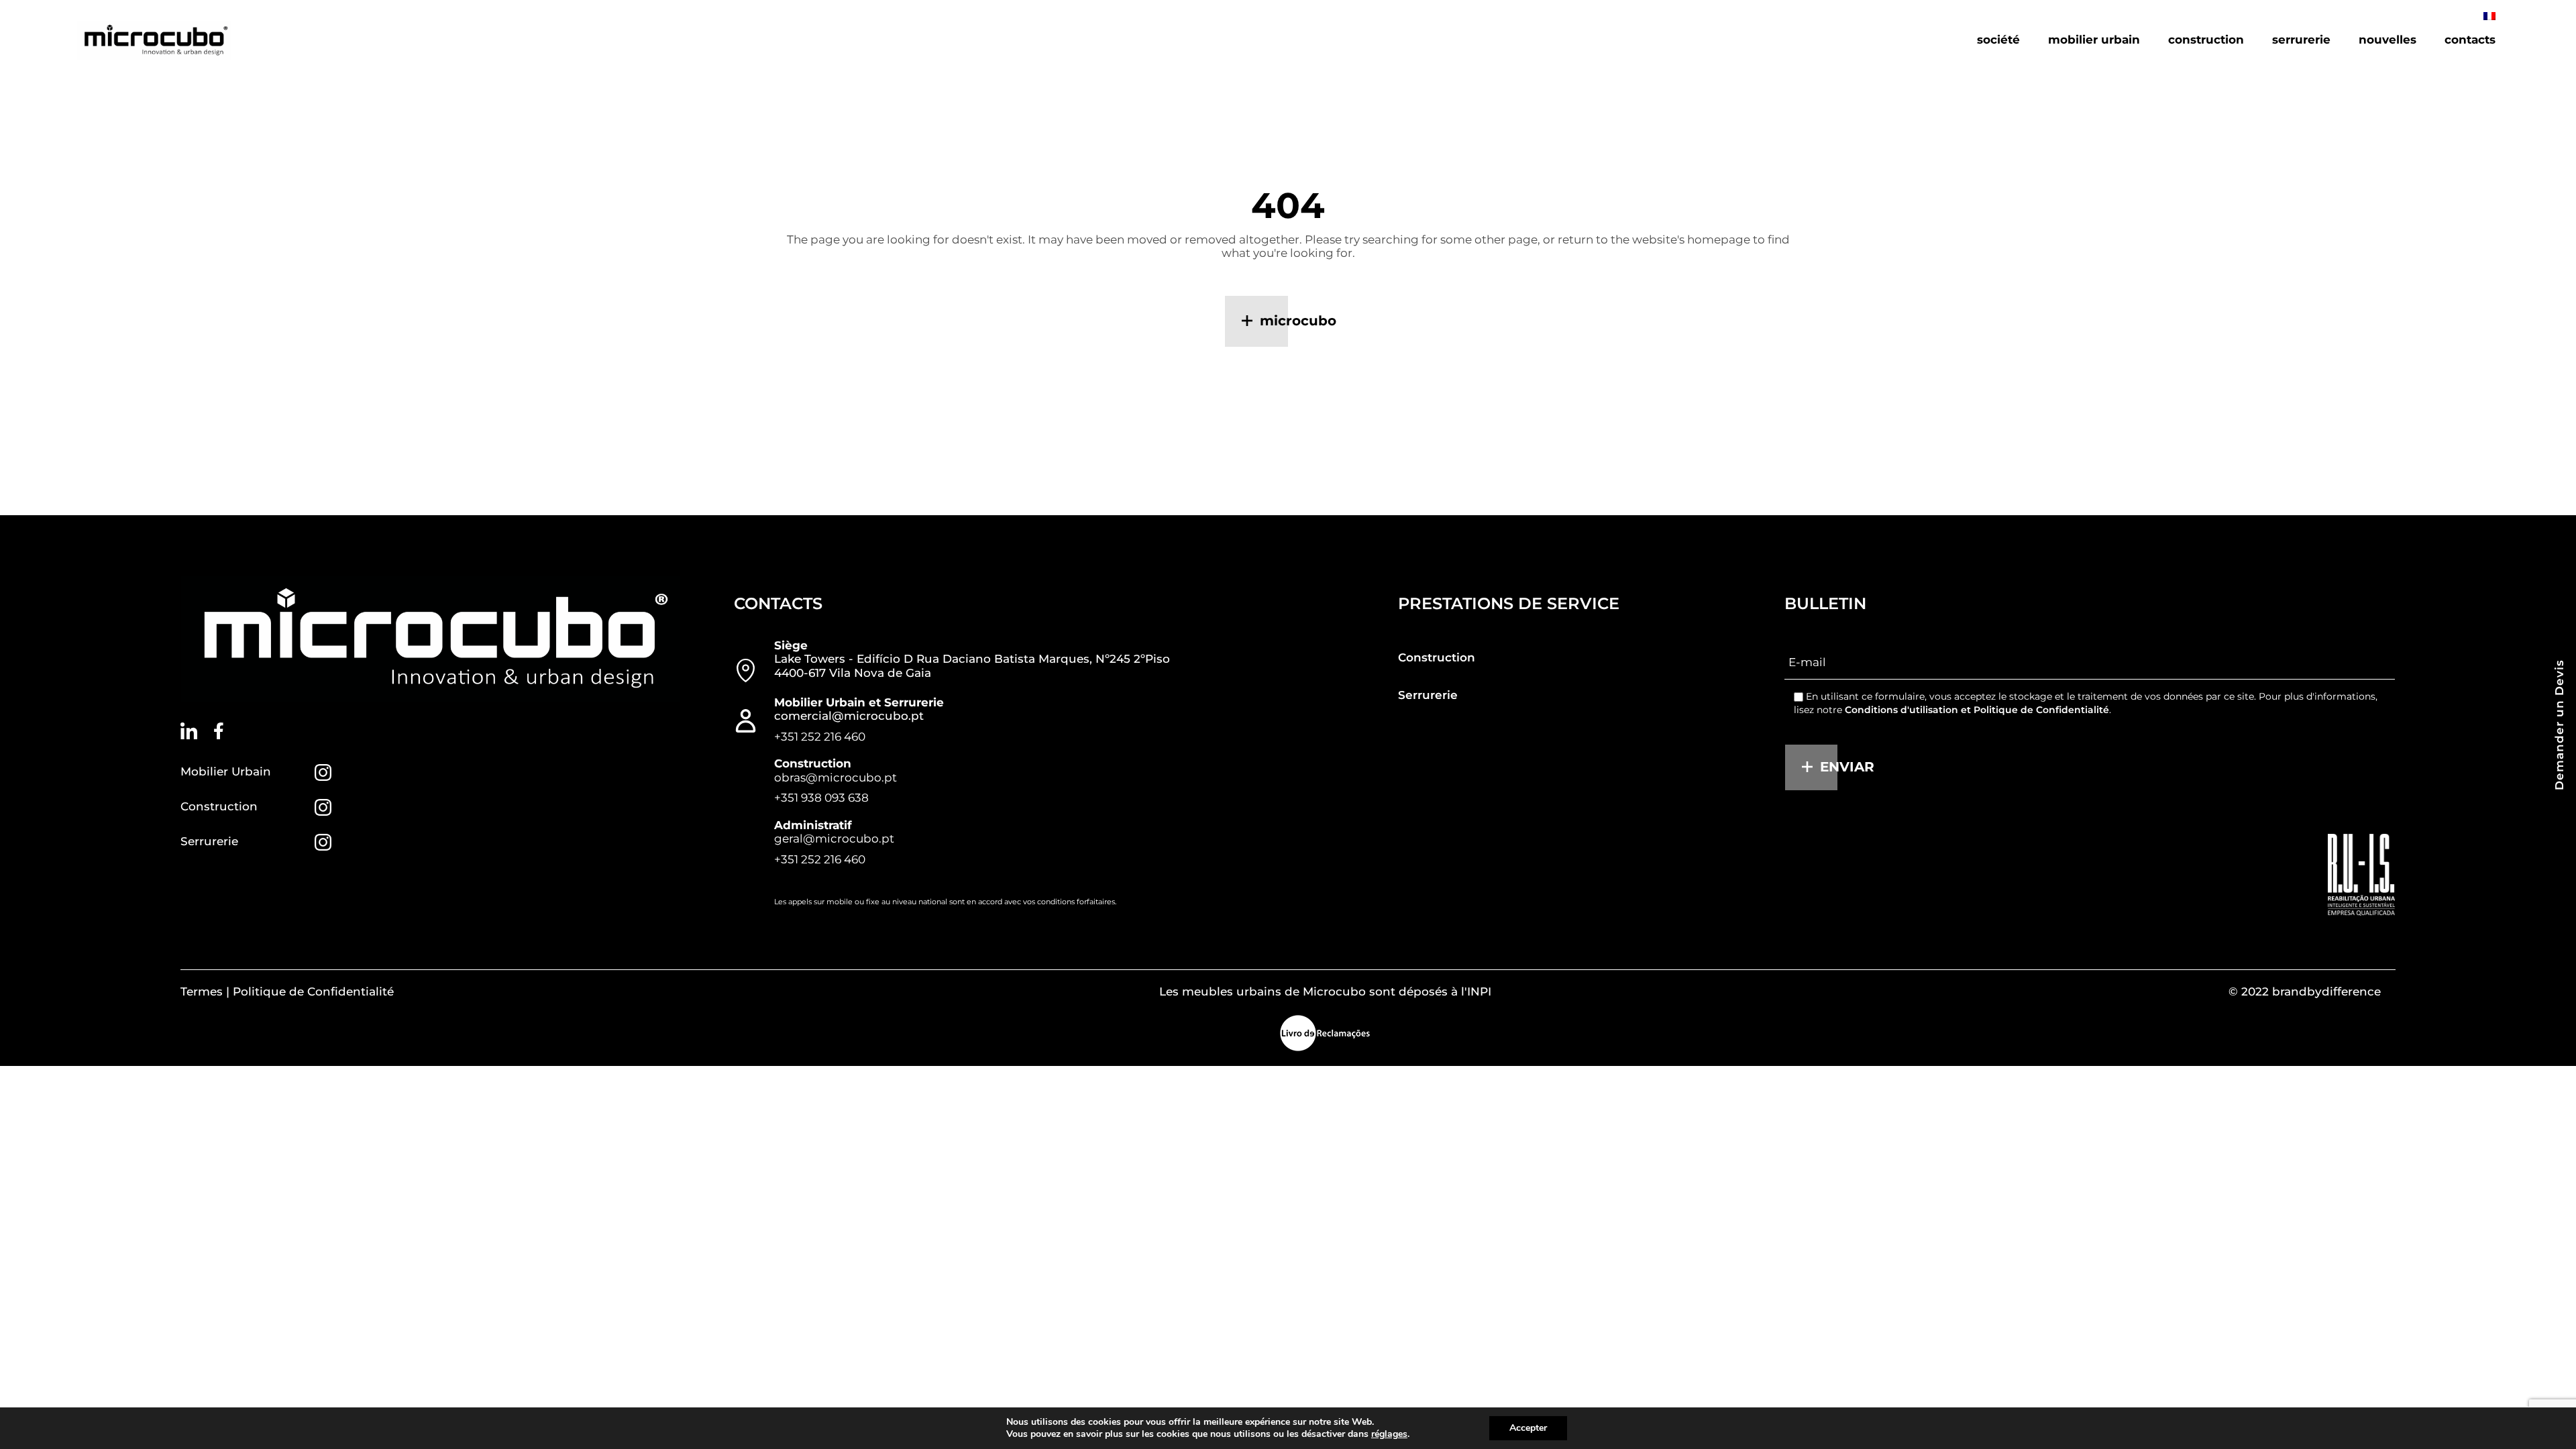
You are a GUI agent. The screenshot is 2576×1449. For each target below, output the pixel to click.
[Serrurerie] (323, 842)
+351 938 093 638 (821, 798)
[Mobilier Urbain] (323, 772)
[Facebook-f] (219, 731)
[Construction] (323, 807)
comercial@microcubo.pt (849, 716)
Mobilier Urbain (226, 771)
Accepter (1528, 1428)
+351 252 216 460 (820, 737)
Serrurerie (209, 841)
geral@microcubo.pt (834, 839)
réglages (1389, 1434)
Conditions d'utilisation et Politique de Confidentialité (1977, 710)
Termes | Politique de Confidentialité (287, 991)
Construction (219, 806)
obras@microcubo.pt (836, 777)
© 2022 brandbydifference (2305, 991)
